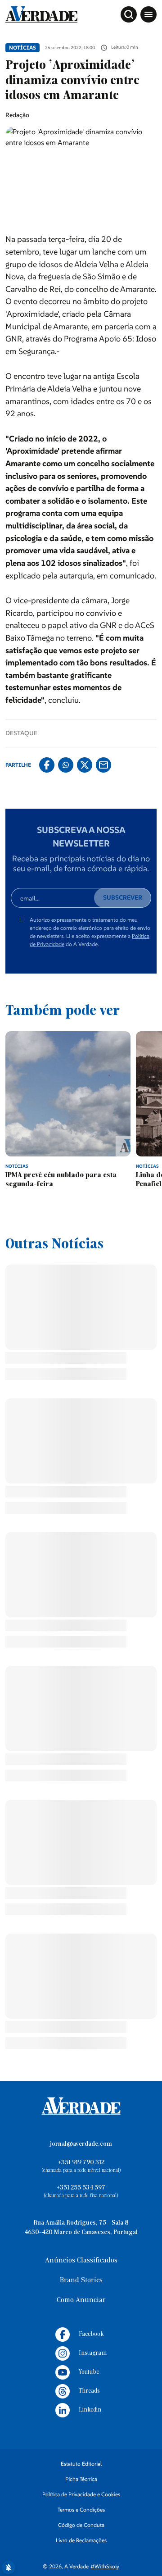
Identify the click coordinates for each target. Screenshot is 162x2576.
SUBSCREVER (123, 897)
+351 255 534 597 (81, 2292)
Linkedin (90, 2514)
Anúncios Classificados (81, 2365)
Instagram (93, 2457)
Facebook (91, 2438)
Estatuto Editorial (81, 2568)
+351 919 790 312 (81, 2267)
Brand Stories (81, 2385)
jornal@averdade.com (81, 2248)
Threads (89, 2495)
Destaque (21, 733)
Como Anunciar (81, 2404)
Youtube (89, 2476)
